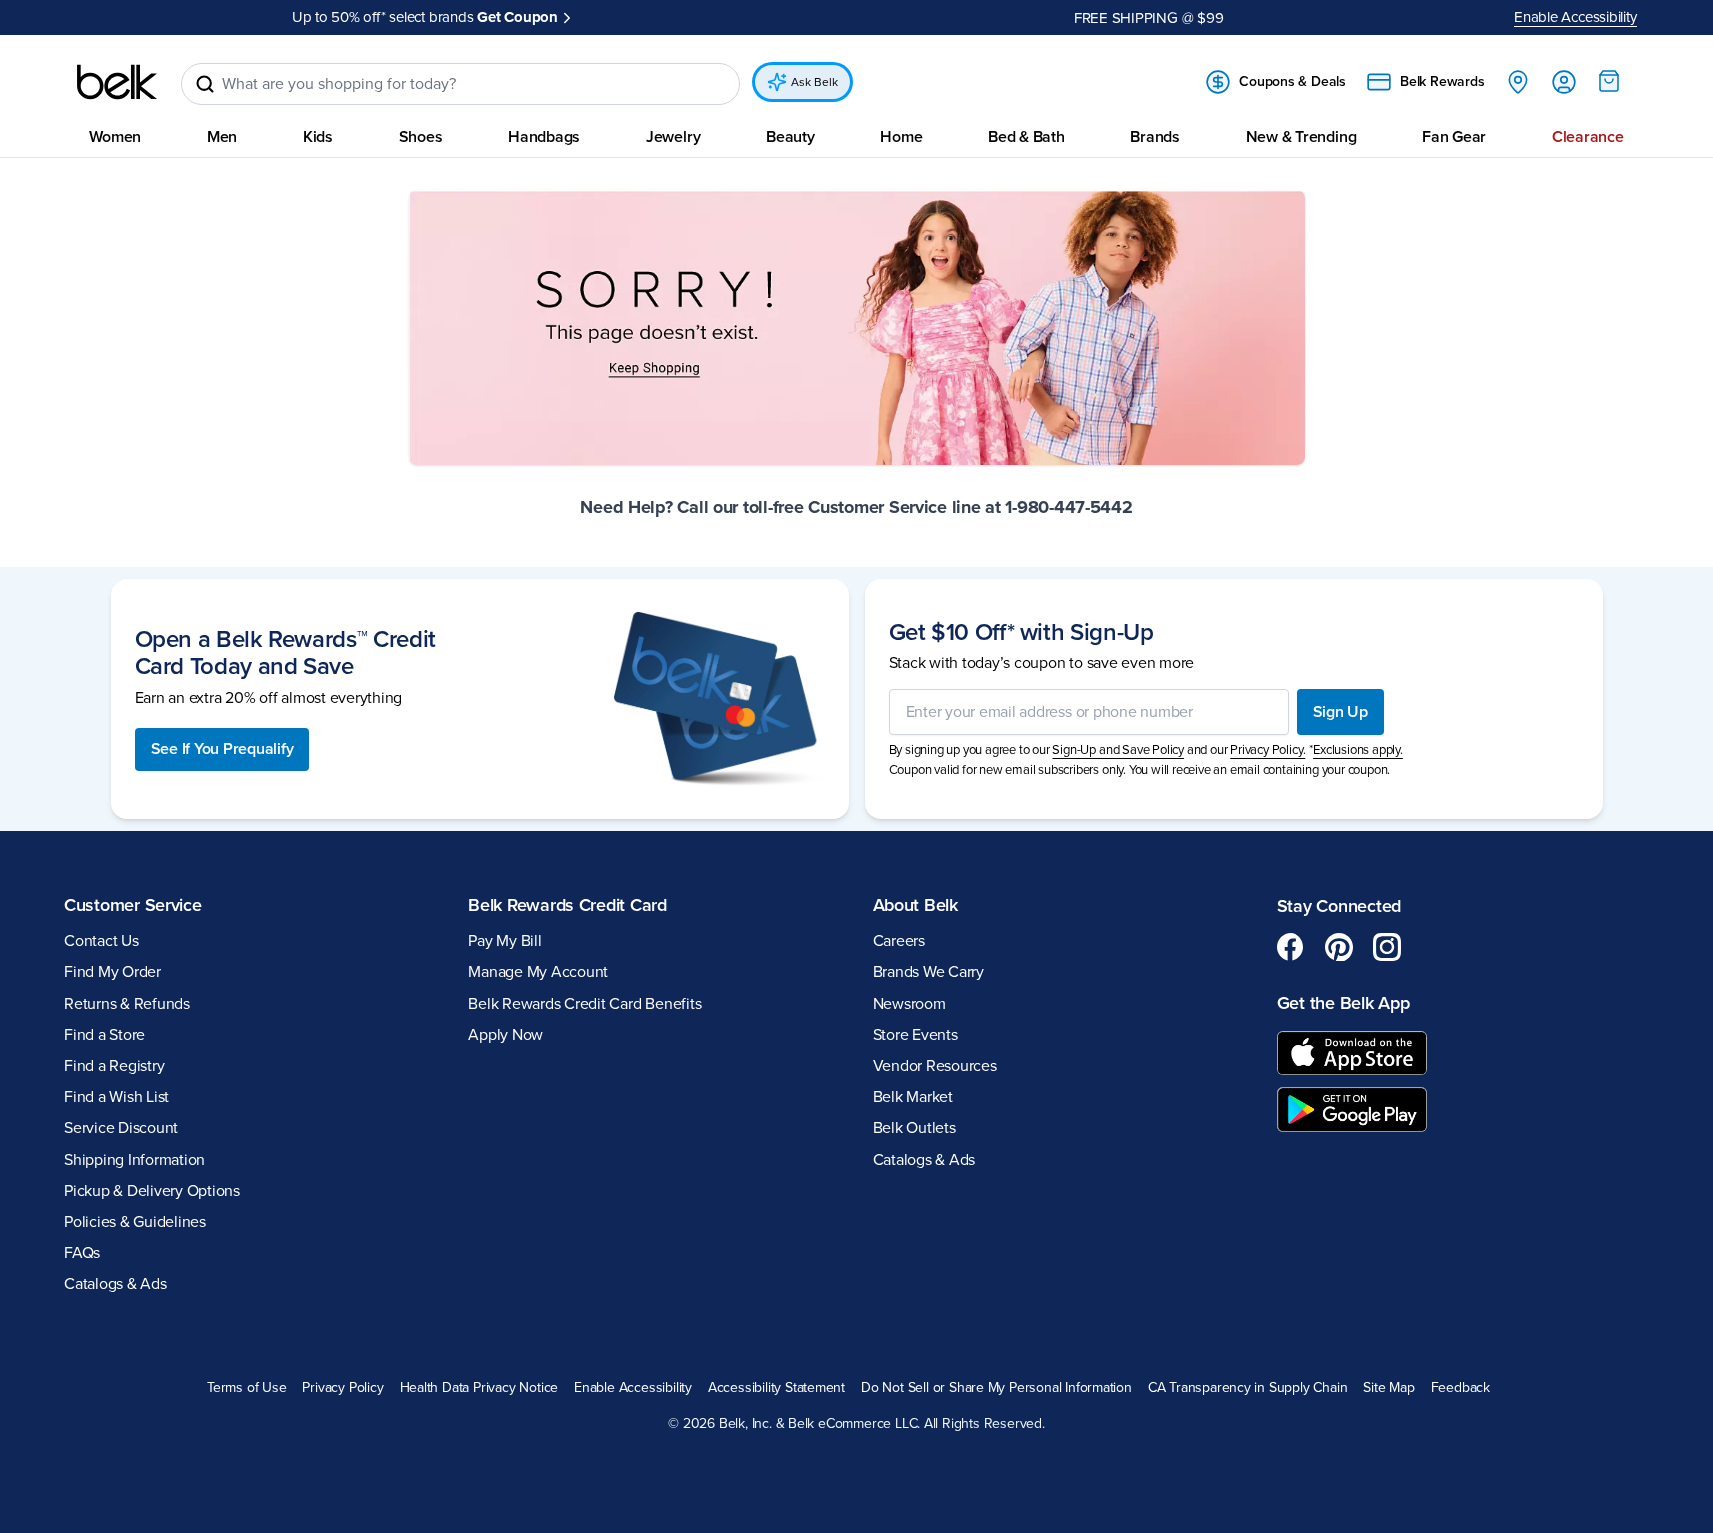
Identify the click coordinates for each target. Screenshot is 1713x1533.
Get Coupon (517, 17)
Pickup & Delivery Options (152, 1191)
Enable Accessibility (1575, 17)
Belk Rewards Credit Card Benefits (584, 1004)
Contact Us (101, 941)
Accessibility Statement (776, 1388)
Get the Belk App (1343, 1003)
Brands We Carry (928, 972)
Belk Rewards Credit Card (567, 905)
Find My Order (112, 972)
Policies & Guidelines (135, 1222)
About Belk (915, 905)
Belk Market (913, 1097)
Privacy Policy (342, 1388)
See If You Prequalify (222, 749)
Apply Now (505, 1035)
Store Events (915, 1035)
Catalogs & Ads (115, 1284)
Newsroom (909, 1004)
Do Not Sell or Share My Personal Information (996, 1388)
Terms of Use (246, 1388)
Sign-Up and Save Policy (1118, 750)
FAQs (82, 1253)
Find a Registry (114, 1066)
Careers (899, 941)
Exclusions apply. (1358, 750)
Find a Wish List (116, 1097)
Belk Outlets (914, 1128)
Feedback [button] (1460, 1388)
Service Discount (121, 1128)
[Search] (205, 84)
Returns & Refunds (127, 1004)
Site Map (1388, 1388)
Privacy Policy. (1267, 750)
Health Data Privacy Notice (479, 1388)
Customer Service (133, 905)
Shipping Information (134, 1160)
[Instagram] (1387, 947)
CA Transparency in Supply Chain (1248, 1388)
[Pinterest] (1339, 947)
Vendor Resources (935, 1066)
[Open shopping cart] (1609, 81)
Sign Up (1340, 712)
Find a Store (104, 1035)
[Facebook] (1291, 947)
